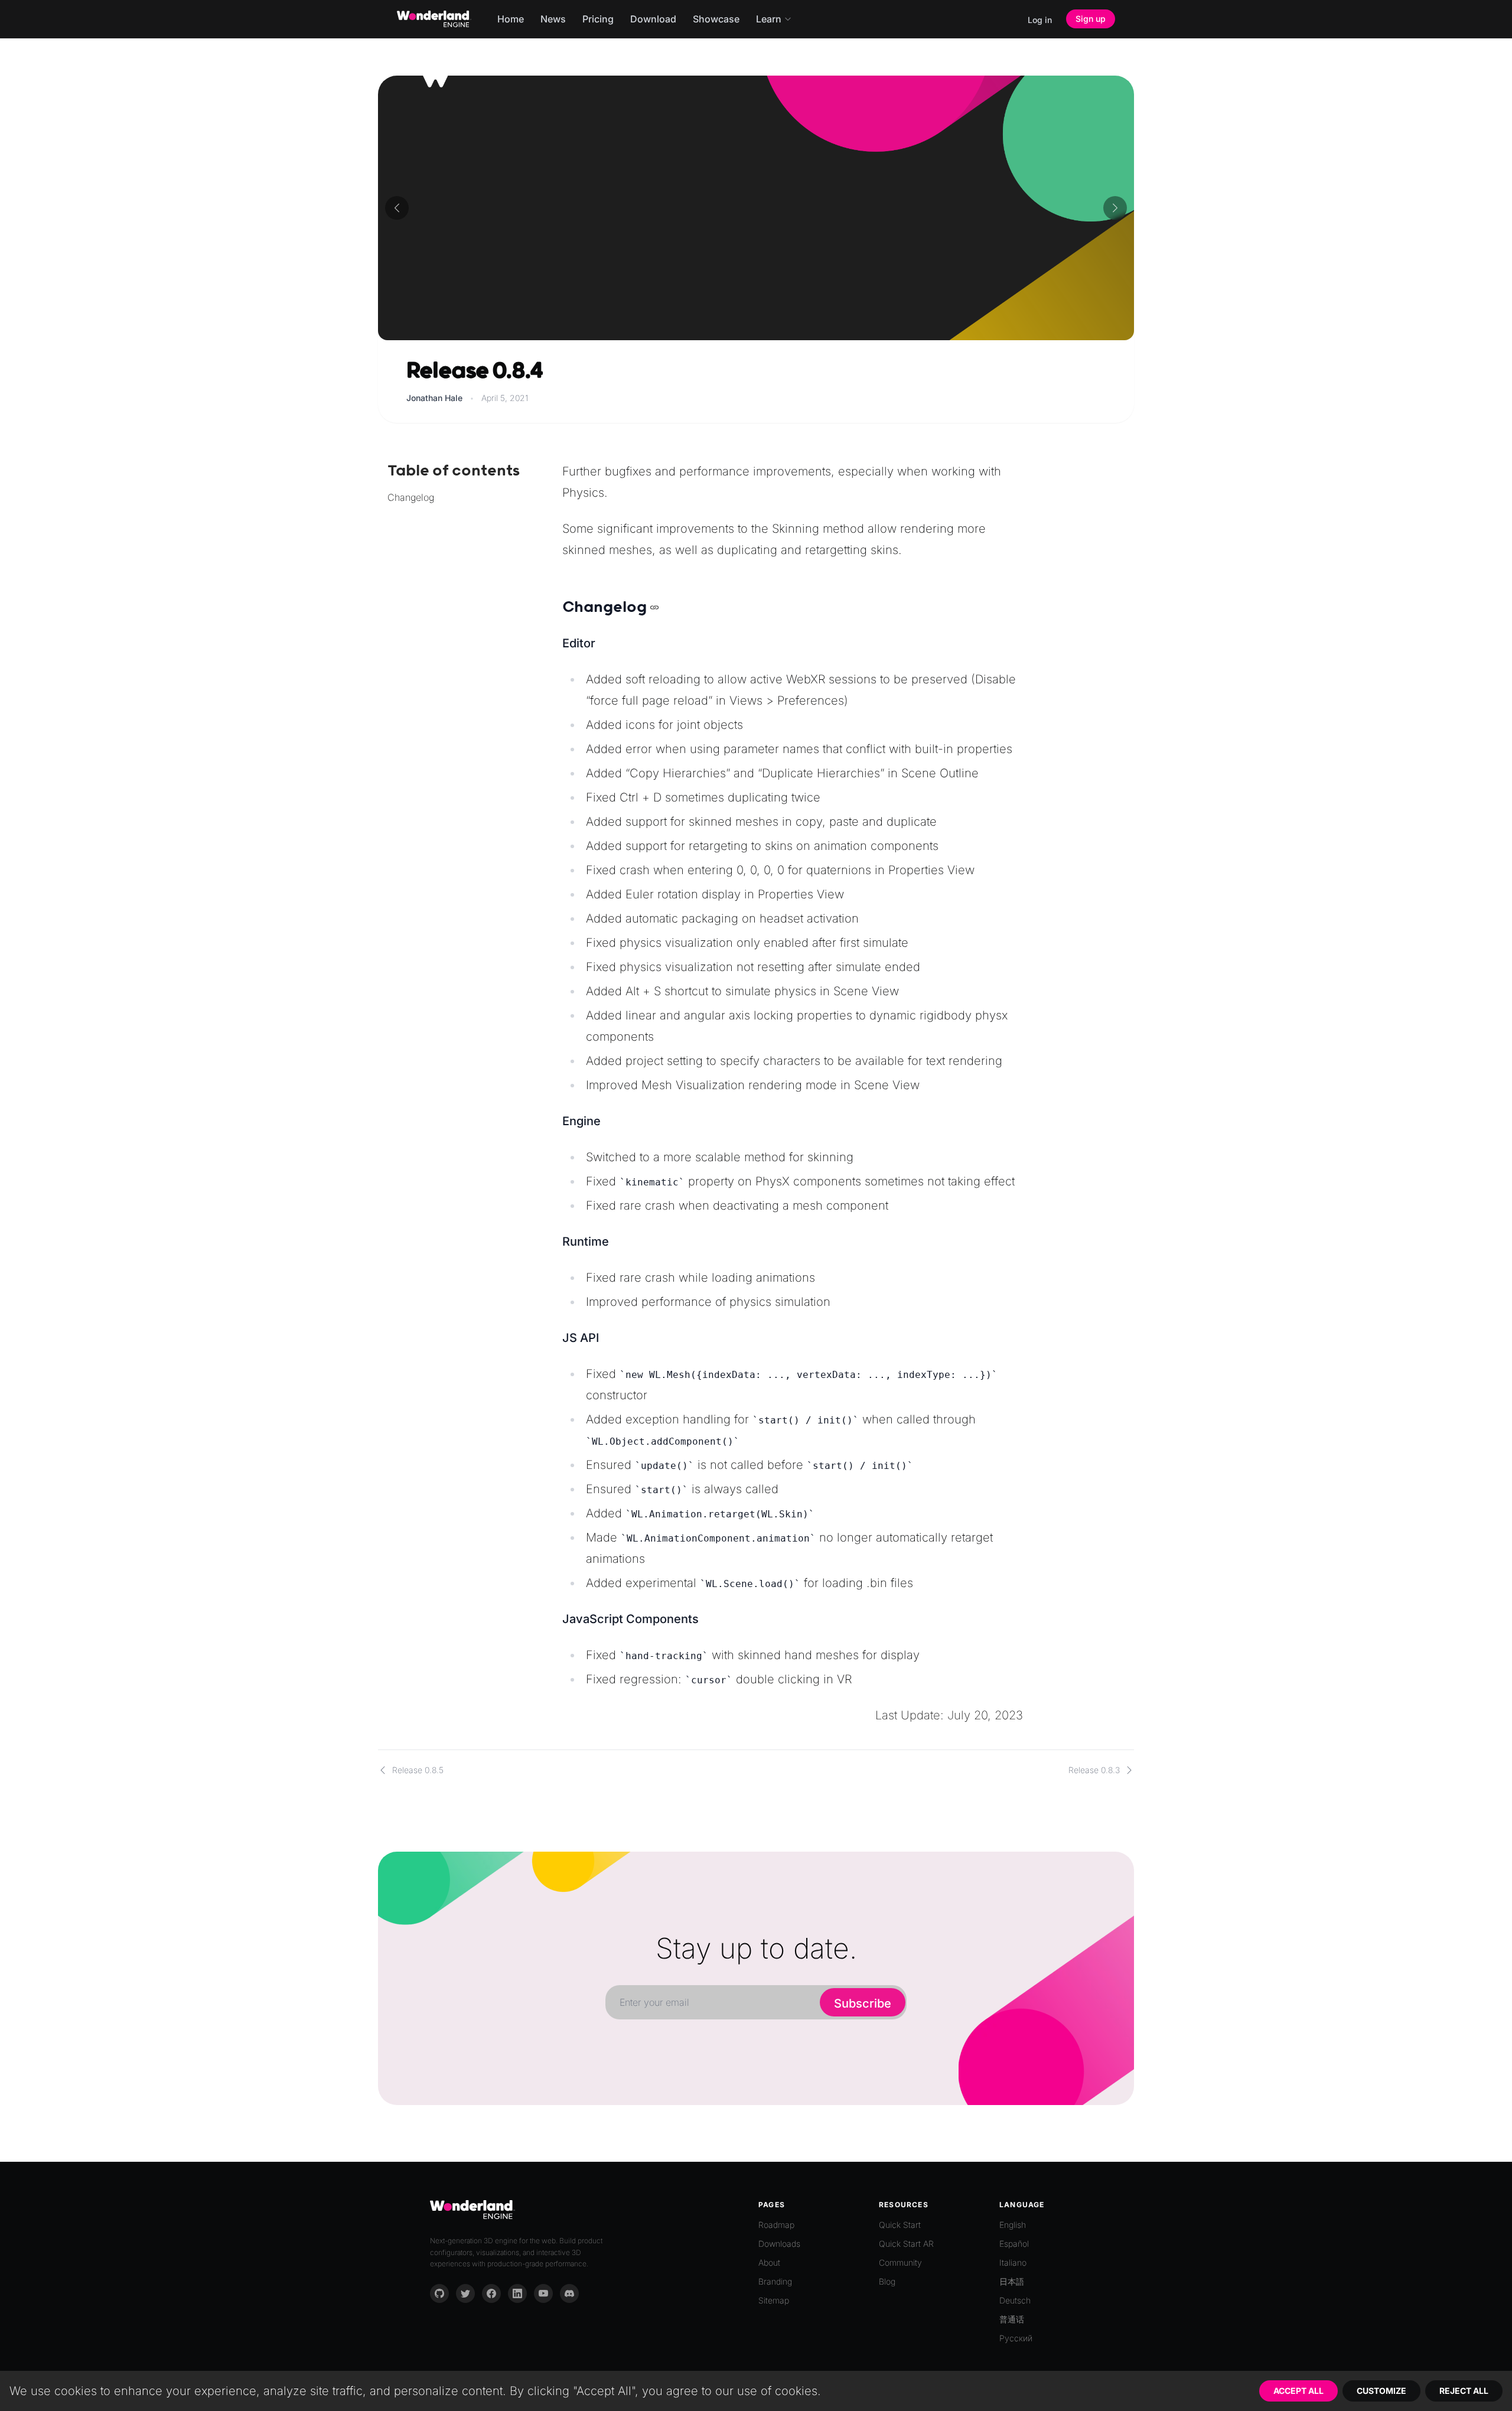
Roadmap (776, 2225)
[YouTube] (543, 2293)
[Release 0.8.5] (397, 208)
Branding (775, 2281)
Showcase (716, 19)
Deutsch (1015, 2300)
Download (653, 19)
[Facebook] (491, 2293)
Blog (887, 2281)
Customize (1381, 2391)
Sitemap (774, 2300)
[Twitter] (465, 2293)
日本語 (1012, 2281)
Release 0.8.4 (474, 371)
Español (1014, 2244)
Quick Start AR (906, 2244)
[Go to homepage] (434, 19)
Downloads (779, 2244)
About (769, 2262)
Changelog (411, 497)
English (1013, 2225)
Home (511, 19)
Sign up (1091, 19)
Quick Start (900, 2225)
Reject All (1464, 2391)
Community (900, 2262)
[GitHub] (439, 2293)
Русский (1016, 2338)
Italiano (1013, 2262)
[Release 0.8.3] (1115, 208)
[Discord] (569, 2293)
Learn (769, 19)
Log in (1040, 20)
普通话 (1012, 2319)
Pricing (598, 19)
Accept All (1298, 2391)
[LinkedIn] (517, 2293)
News (553, 19)
